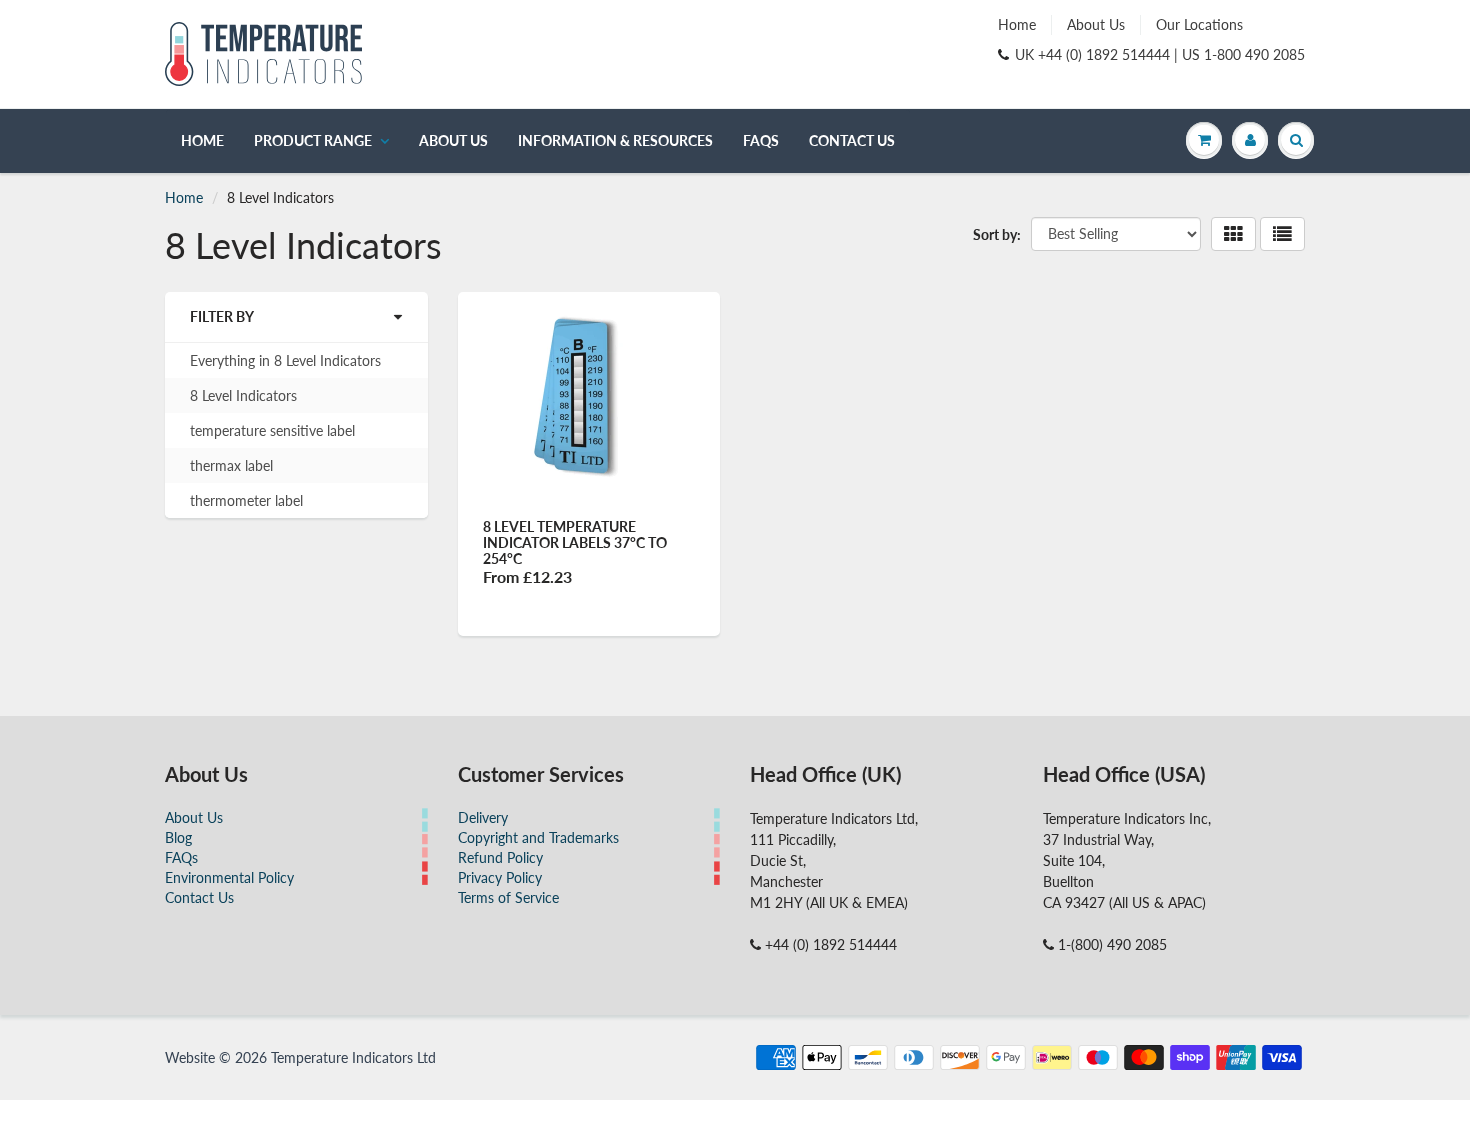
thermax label (231, 465)
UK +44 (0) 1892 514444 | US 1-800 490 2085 (1160, 54)
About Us (1096, 24)
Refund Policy (500, 857)
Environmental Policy (229, 877)
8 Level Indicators (243, 395)
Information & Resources (615, 140)
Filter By (222, 316)
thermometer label (246, 500)
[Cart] (1204, 140)
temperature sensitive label (272, 430)
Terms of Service (508, 897)
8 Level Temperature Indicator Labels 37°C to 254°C (575, 542)
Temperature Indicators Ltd (353, 1057)
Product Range (313, 140)
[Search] (1296, 140)
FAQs (761, 140)
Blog (178, 837)
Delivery (483, 817)
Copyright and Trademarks (538, 837)
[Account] (1250, 140)
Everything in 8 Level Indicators (285, 360)
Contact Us (852, 140)
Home (1017, 24)
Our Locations (1199, 24)
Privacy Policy (500, 877)
